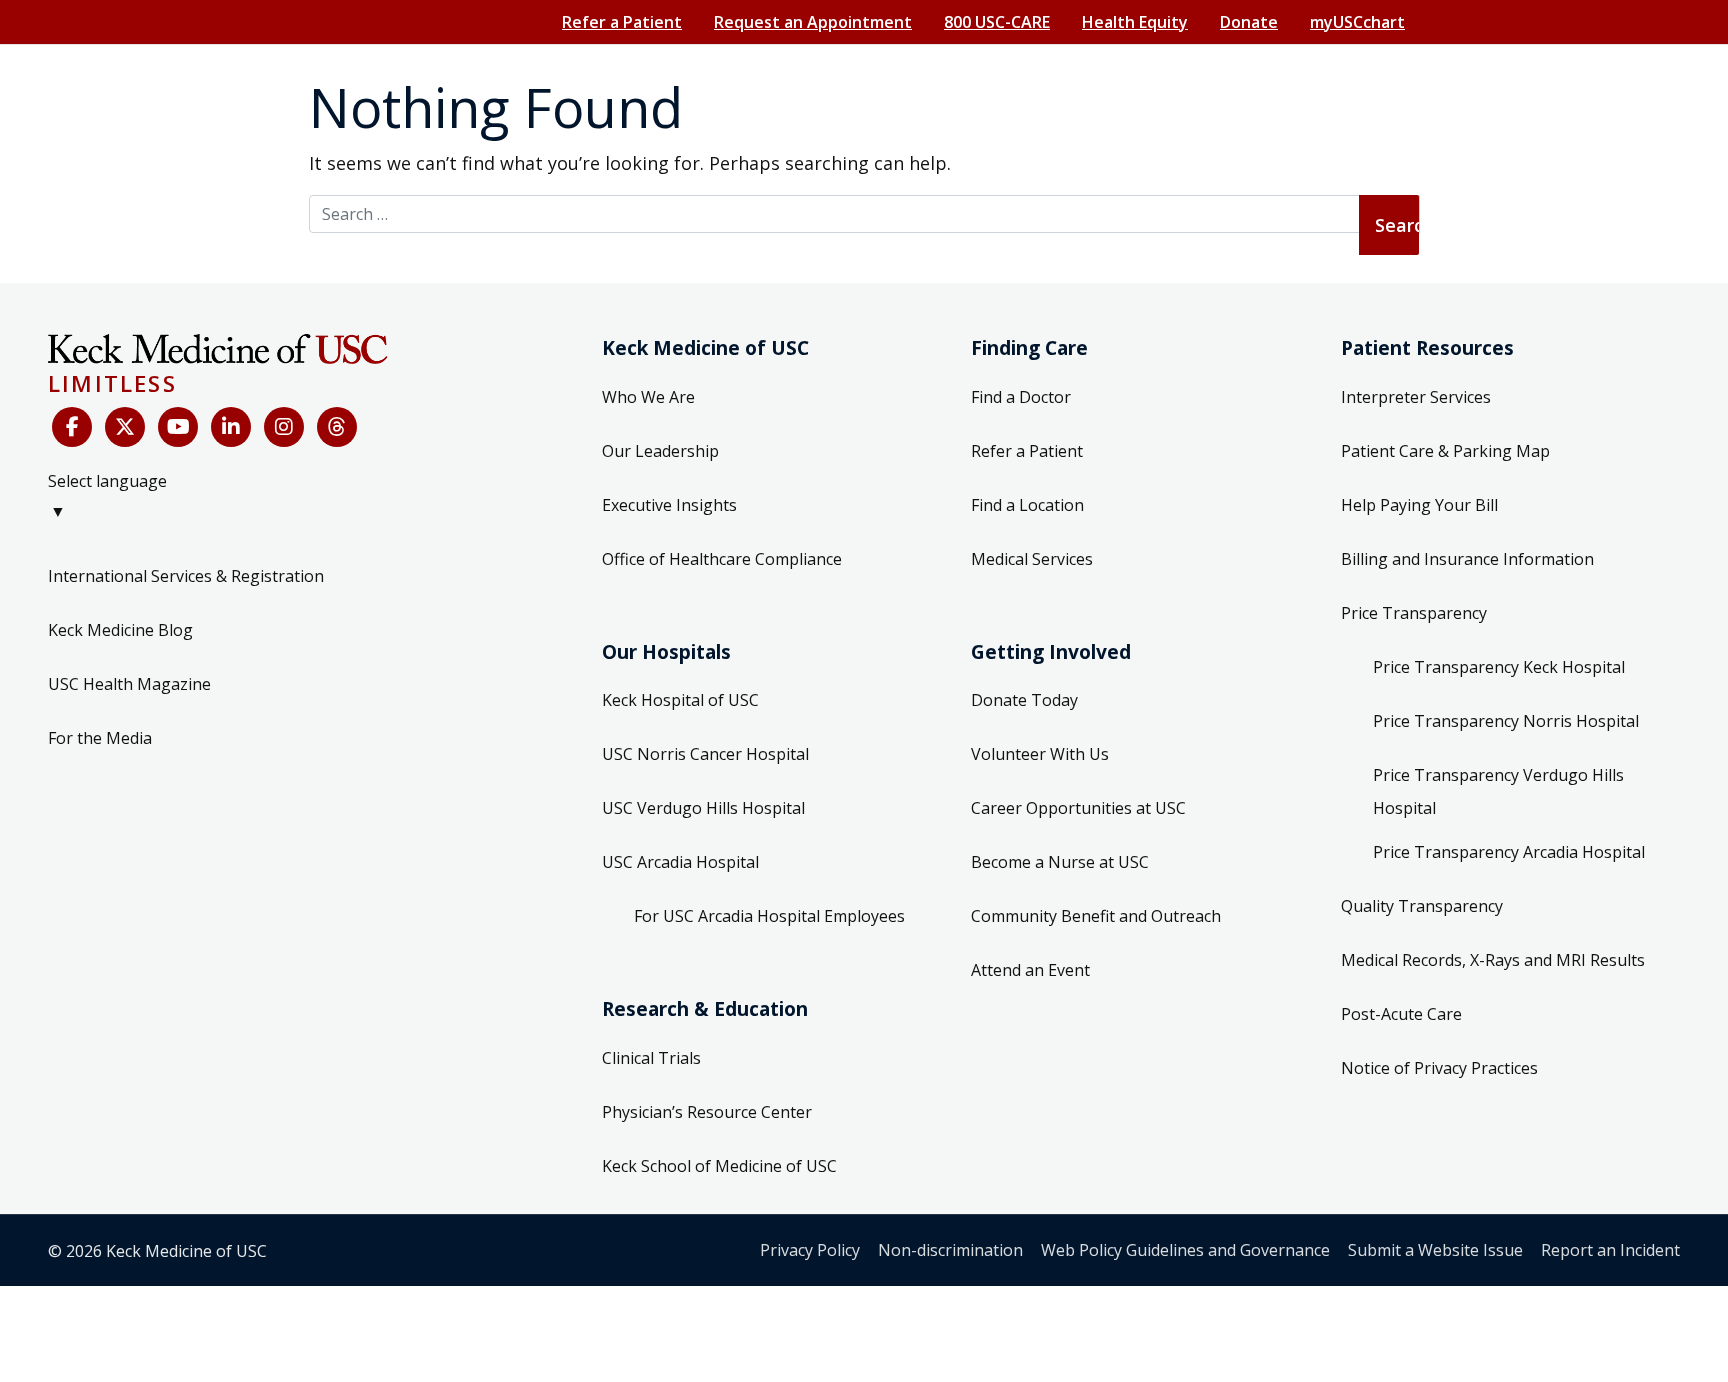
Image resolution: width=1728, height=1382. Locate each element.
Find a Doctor (1021, 397)
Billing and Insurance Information (1467, 559)
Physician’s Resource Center (707, 1112)
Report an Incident (1610, 1250)
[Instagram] (284, 427)
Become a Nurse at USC (1060, 862)
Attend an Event (1030, 970)
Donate (1249, 22)
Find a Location (1027, 505)
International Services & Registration (186, 576)
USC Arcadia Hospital (680, 862)
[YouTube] (178, 427)
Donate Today (1024, 700)
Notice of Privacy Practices (1439, 1068)
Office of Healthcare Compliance (722, 559)
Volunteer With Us (1040, 754)
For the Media (100, 738)
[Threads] (337, 427)
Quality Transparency (1422, 906)
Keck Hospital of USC (680, 700)
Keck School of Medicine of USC (719, 1166)
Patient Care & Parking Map (1445, 451)
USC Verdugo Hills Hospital (703, 808)
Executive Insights (669, 505)
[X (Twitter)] (125, 427)
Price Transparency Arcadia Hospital (1509, 852)
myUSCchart (1357, 22)
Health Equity (1135, 22)
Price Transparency (1414, 613)
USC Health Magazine (129, 684)
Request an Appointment (813, 22)
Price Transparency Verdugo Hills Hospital (1498, 792)
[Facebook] (72, 427)
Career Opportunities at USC (1078, 808)
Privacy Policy (810, 1250)
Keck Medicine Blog (120, 630)
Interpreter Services (1416, 397)
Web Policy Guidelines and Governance (1185, 1250)
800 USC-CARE (997, 22)
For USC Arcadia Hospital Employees (769, 916)
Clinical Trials (651, 1058)
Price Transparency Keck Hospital (1499, 667)
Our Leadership (660, 451)
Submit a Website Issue (1435, 1250)
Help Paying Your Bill (1419, 505)
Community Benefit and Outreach (1096, 916)
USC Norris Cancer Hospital (705, 754)
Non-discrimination (950, 1250)
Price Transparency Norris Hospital (1506, 721)
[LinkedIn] (231, 427)
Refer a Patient (622, 22)
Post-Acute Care (1401, 1014)
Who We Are (648, 397)
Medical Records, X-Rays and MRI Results (1493, 960)
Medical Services (1032, 559)
